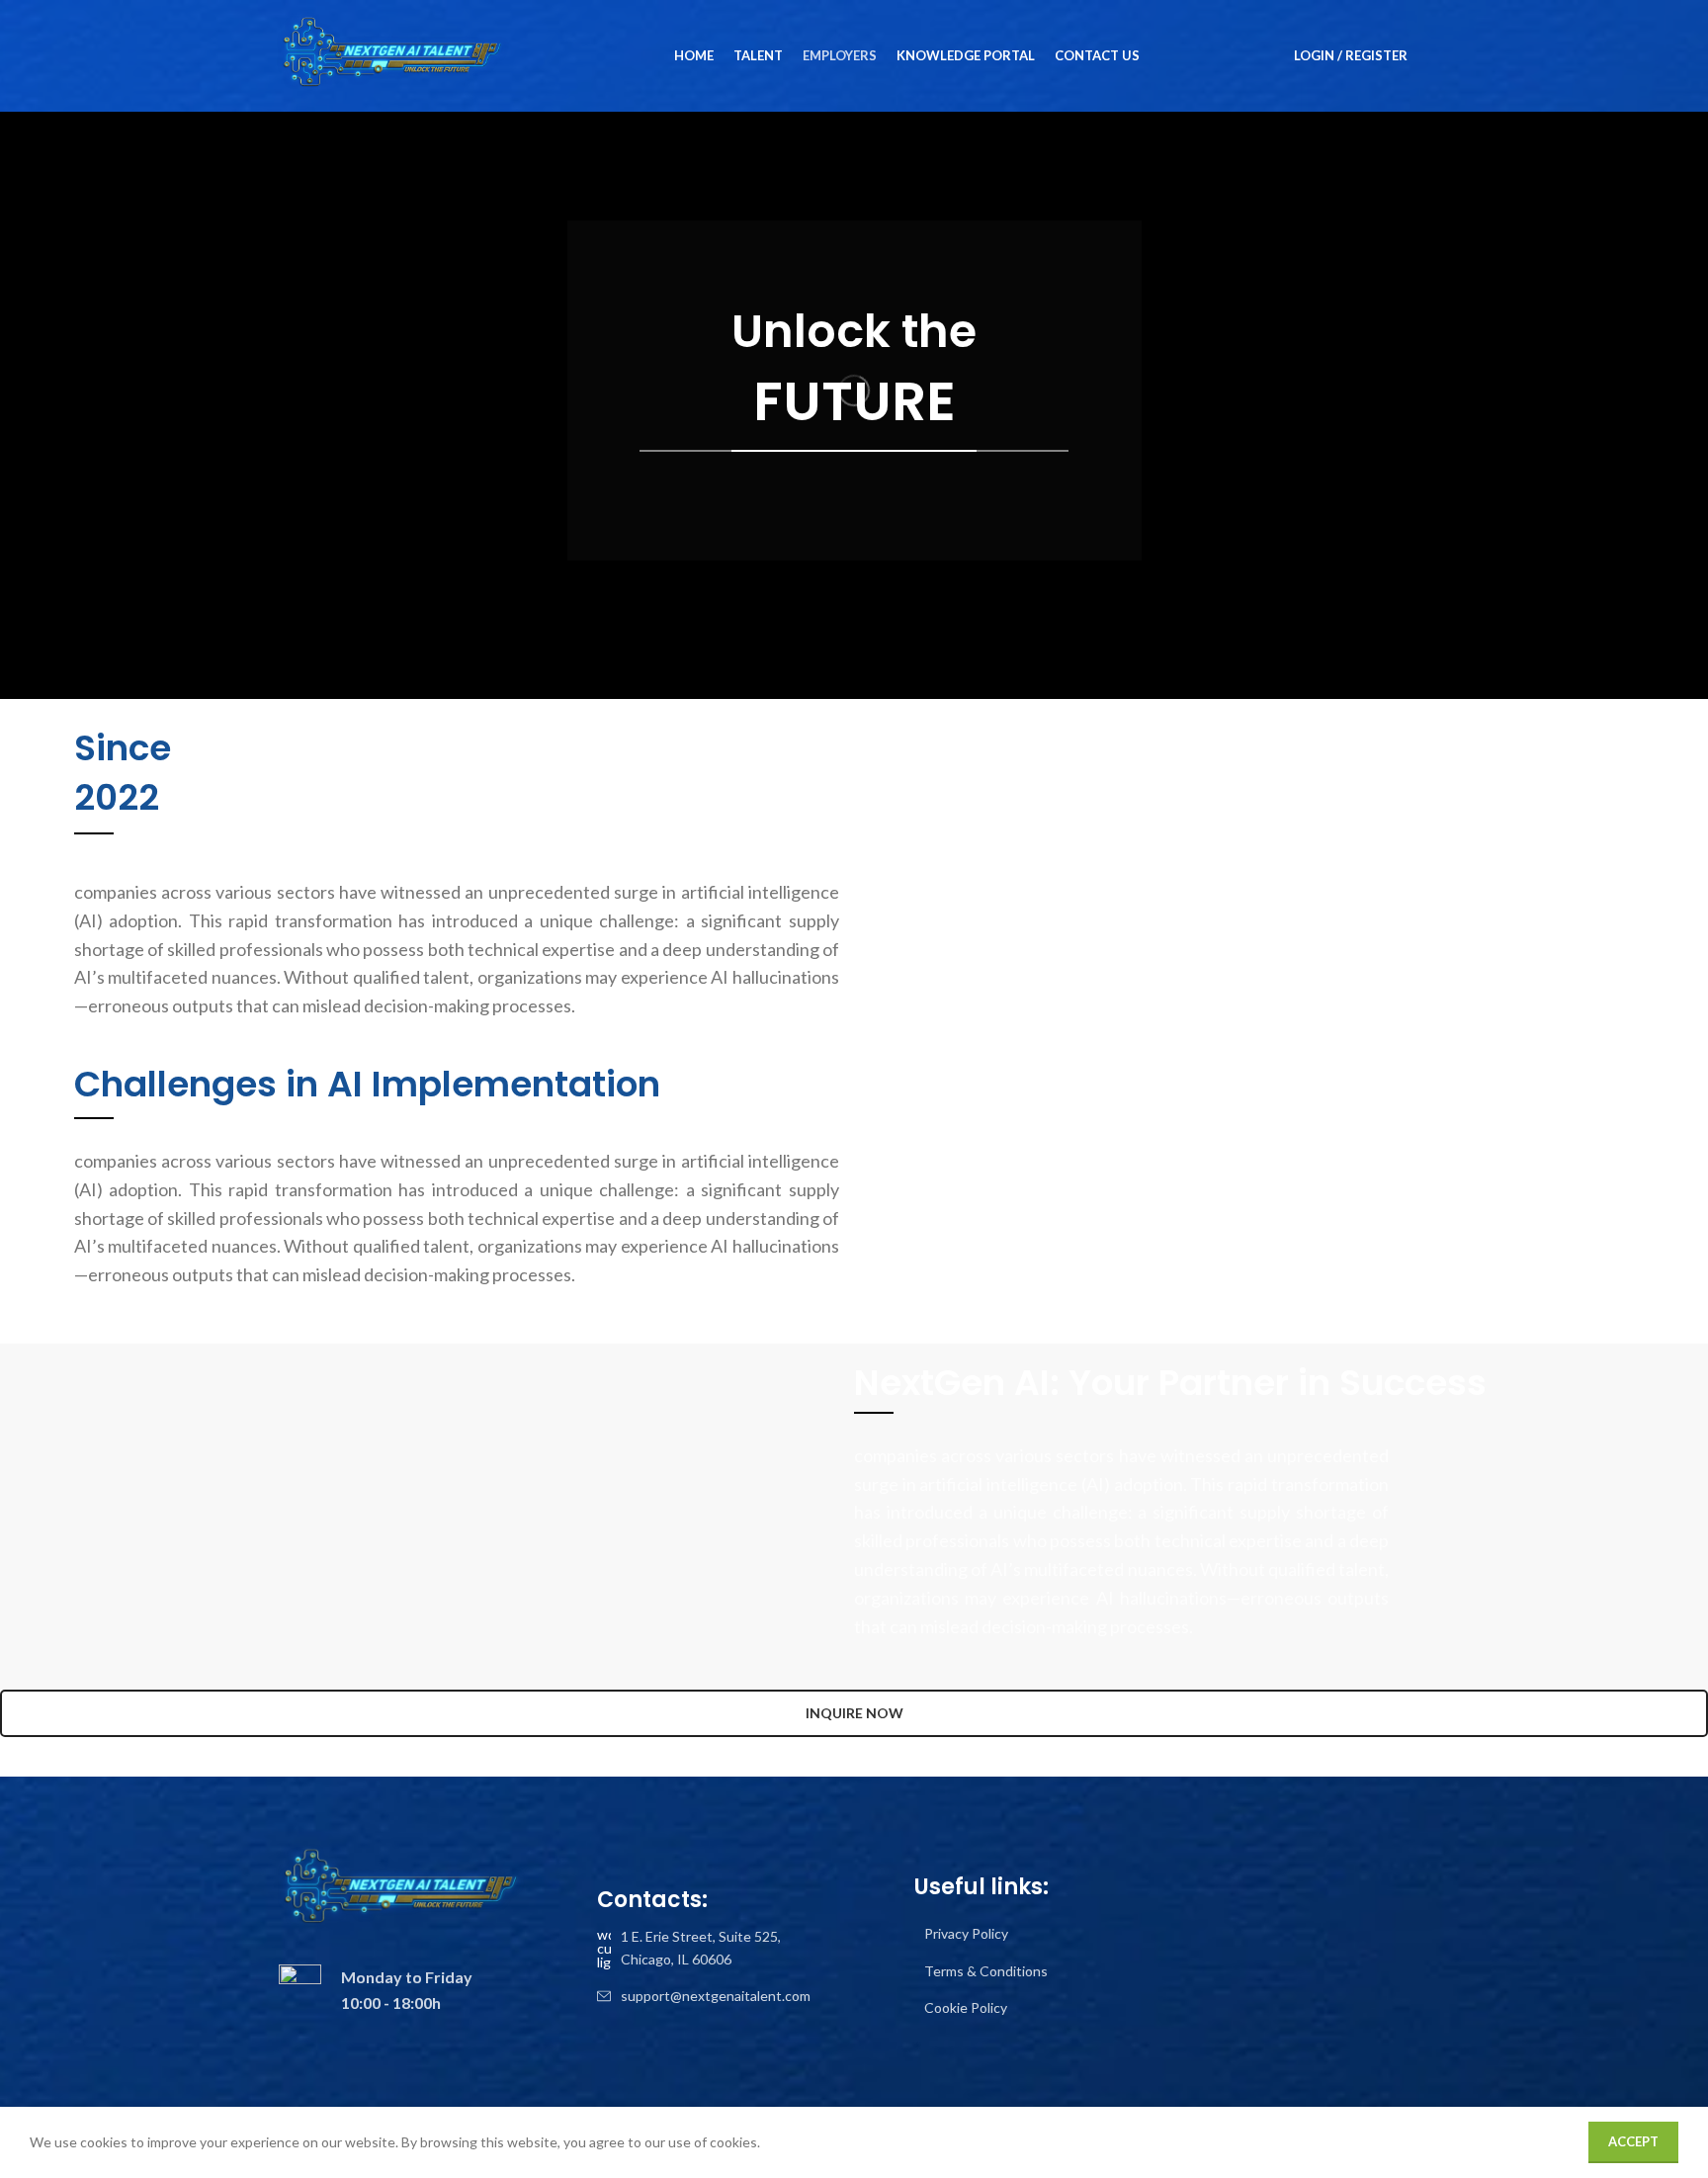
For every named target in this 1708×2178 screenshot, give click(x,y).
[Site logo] (392, 54)
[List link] (704, 1948)
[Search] (1435, 56)
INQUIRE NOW (854, 1713)
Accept (1633, 2141)
